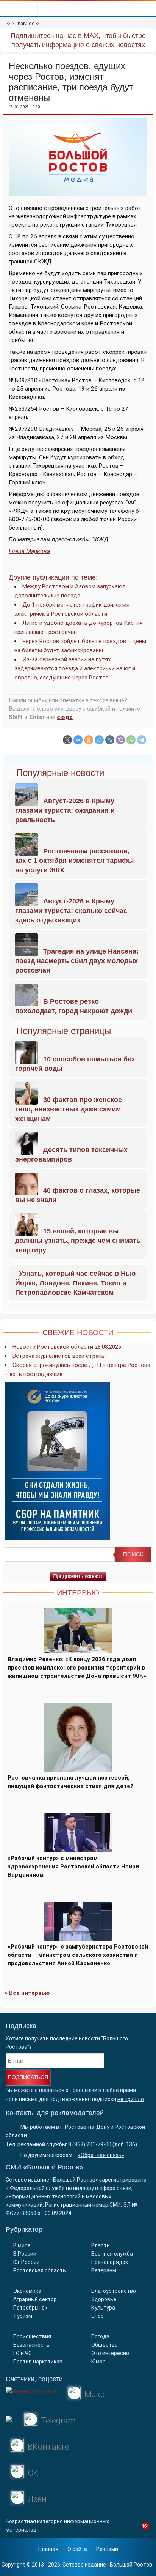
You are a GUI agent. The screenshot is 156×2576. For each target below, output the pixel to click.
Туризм (23, 2316)
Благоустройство (114, 2291)
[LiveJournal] (110, 740)
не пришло (131, 2099)
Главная (48, 2549)
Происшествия (32, 2336)
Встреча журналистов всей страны (59, 1356)
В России (25, 2254)
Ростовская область (40, 2270)
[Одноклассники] (89, 740)
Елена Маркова (29, 551)
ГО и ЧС (23, 2353)
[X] (67, 740)
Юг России (27, 2262)
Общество (105, 2345)
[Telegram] (142, 740)
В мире (22, 2245)
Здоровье (104, 2299)
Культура (103, 2308)
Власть (101, 2245)
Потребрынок (30, 2308)
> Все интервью (27, 1993)
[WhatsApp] (131, 740)
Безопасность (31, 2345)
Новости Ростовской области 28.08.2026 (67, 1347)
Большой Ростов (131, 2565)
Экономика (27, 2291)
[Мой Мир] (99, 740)
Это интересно (110, 2353)
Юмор (98, 2362)
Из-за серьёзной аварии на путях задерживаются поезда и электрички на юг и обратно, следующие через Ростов (75, 668)
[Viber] (120, 740)
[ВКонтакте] (78, 740)
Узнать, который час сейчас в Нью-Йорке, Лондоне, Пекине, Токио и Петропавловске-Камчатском (76, 1283)
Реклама (107, 2549)
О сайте (77, 2549)
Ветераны (104, 2270)
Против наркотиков (38, 2362)
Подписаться (28, 2077)
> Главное (23, 23)
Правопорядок (110, 2262)
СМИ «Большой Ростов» (44, 2167)
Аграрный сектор (35, 2299)
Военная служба (112, 2254)
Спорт (99, 2316)
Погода (100, 2336)
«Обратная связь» (101, 2155)
